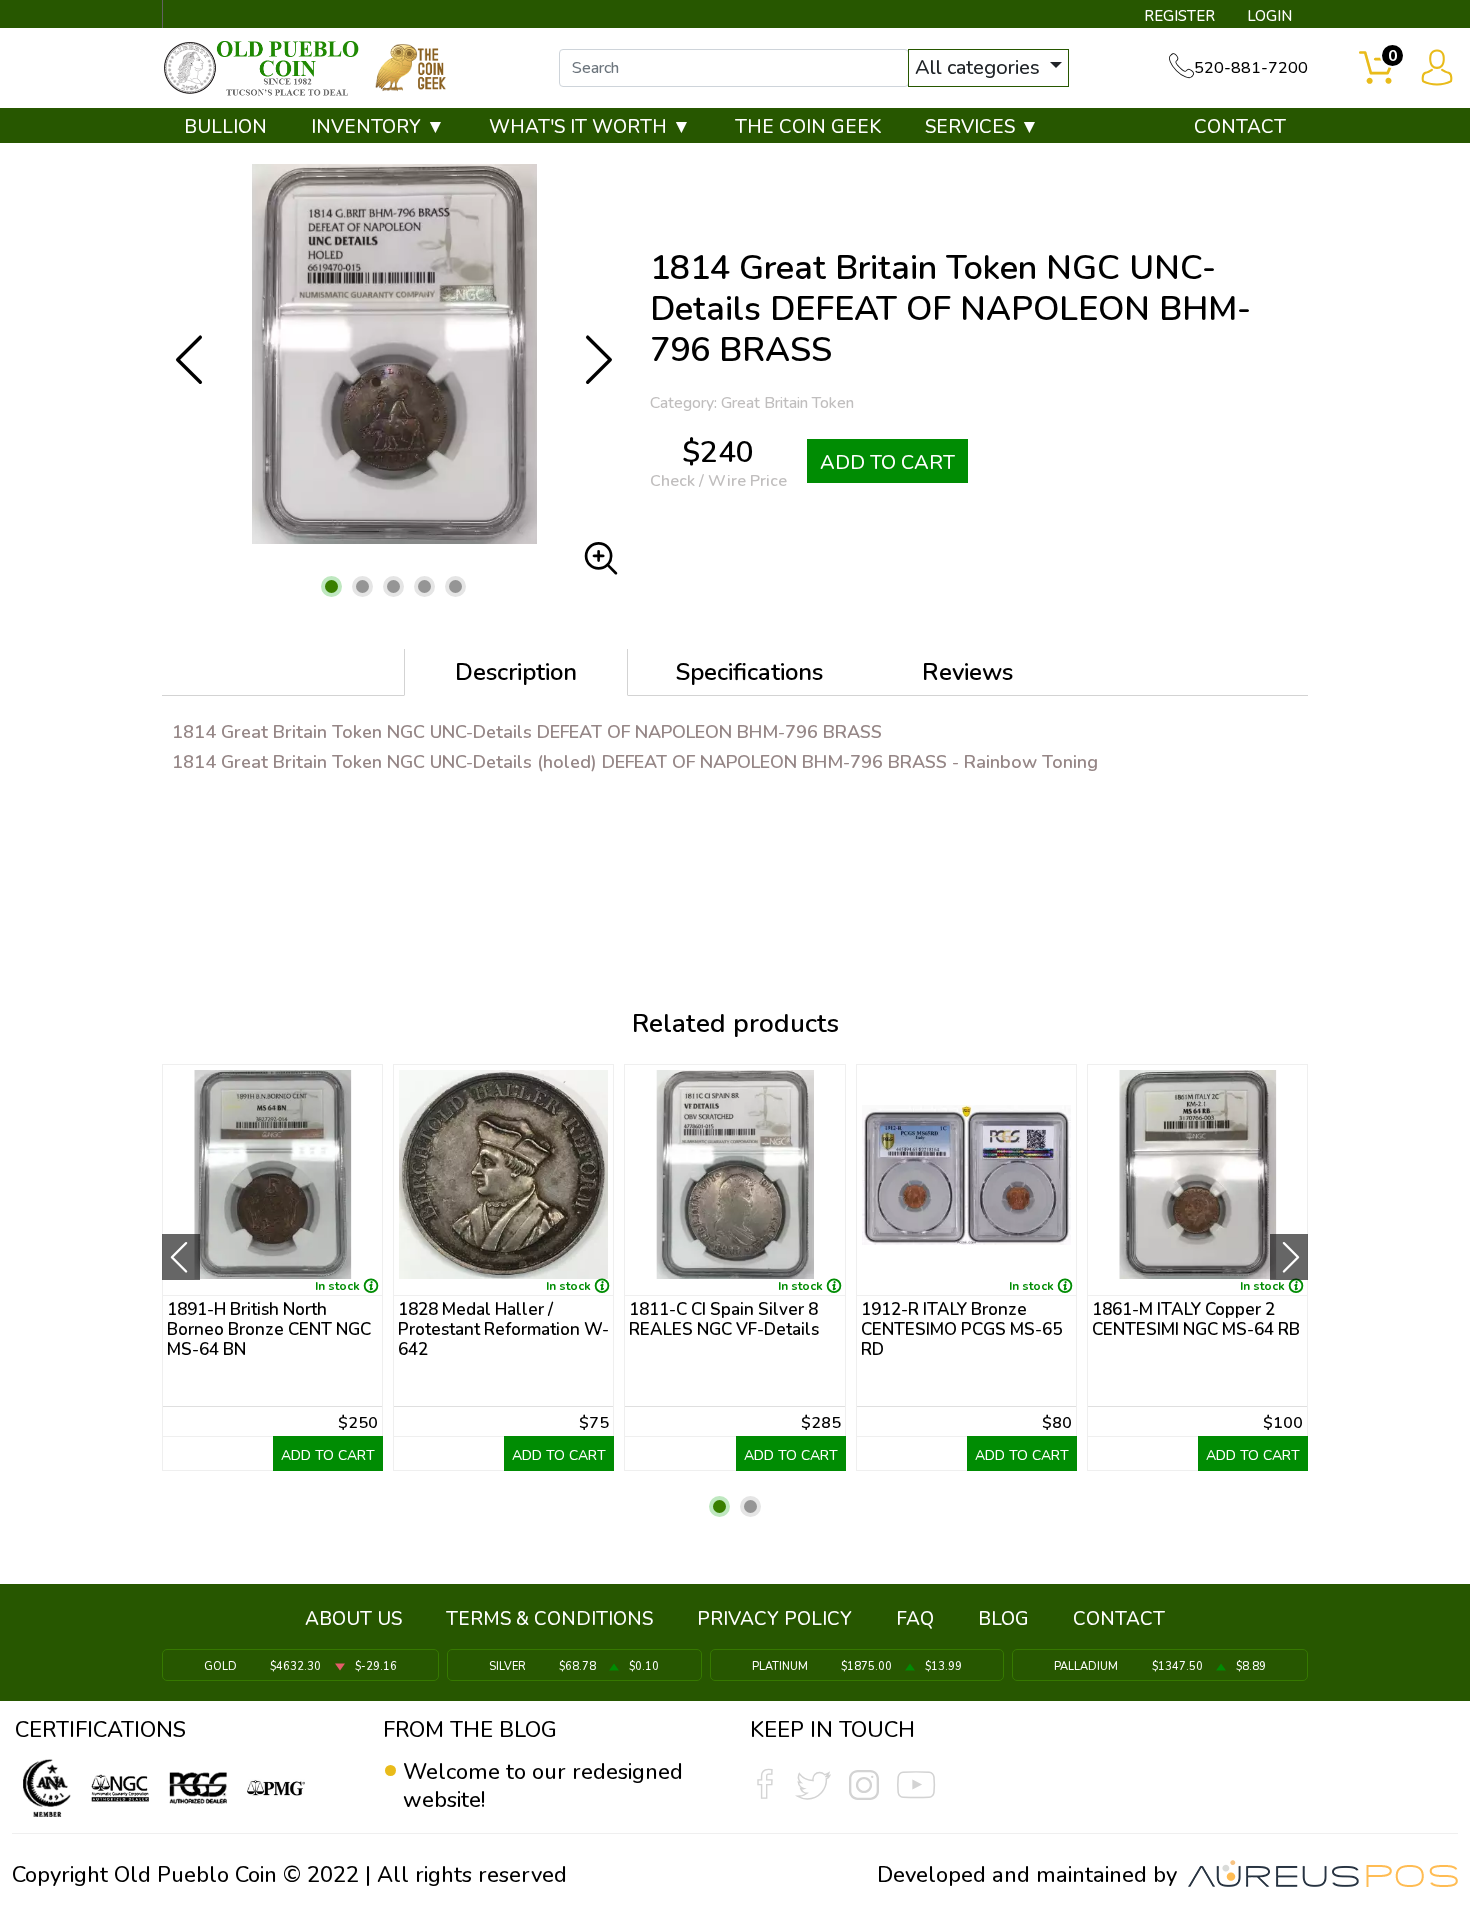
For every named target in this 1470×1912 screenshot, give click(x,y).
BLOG (1003, 1619)
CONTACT (1240, 127)
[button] (331, 586)
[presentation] (181, 1257)
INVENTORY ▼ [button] (378, 127)
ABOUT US (353, 1619)
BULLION (225, 127)
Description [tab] (516, 672)
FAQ (915, 1619)
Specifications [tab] (749, 672)
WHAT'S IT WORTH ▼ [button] (590, 127)
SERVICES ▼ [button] (982, 127)
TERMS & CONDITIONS (549, 1619)
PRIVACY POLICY (774, 1619)
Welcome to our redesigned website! (543, 1786)
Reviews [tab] (967, 672)
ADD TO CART (887, 462)
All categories (980, 67)
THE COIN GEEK (808, 127)
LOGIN (1269, 16)
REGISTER (1179, 16)
